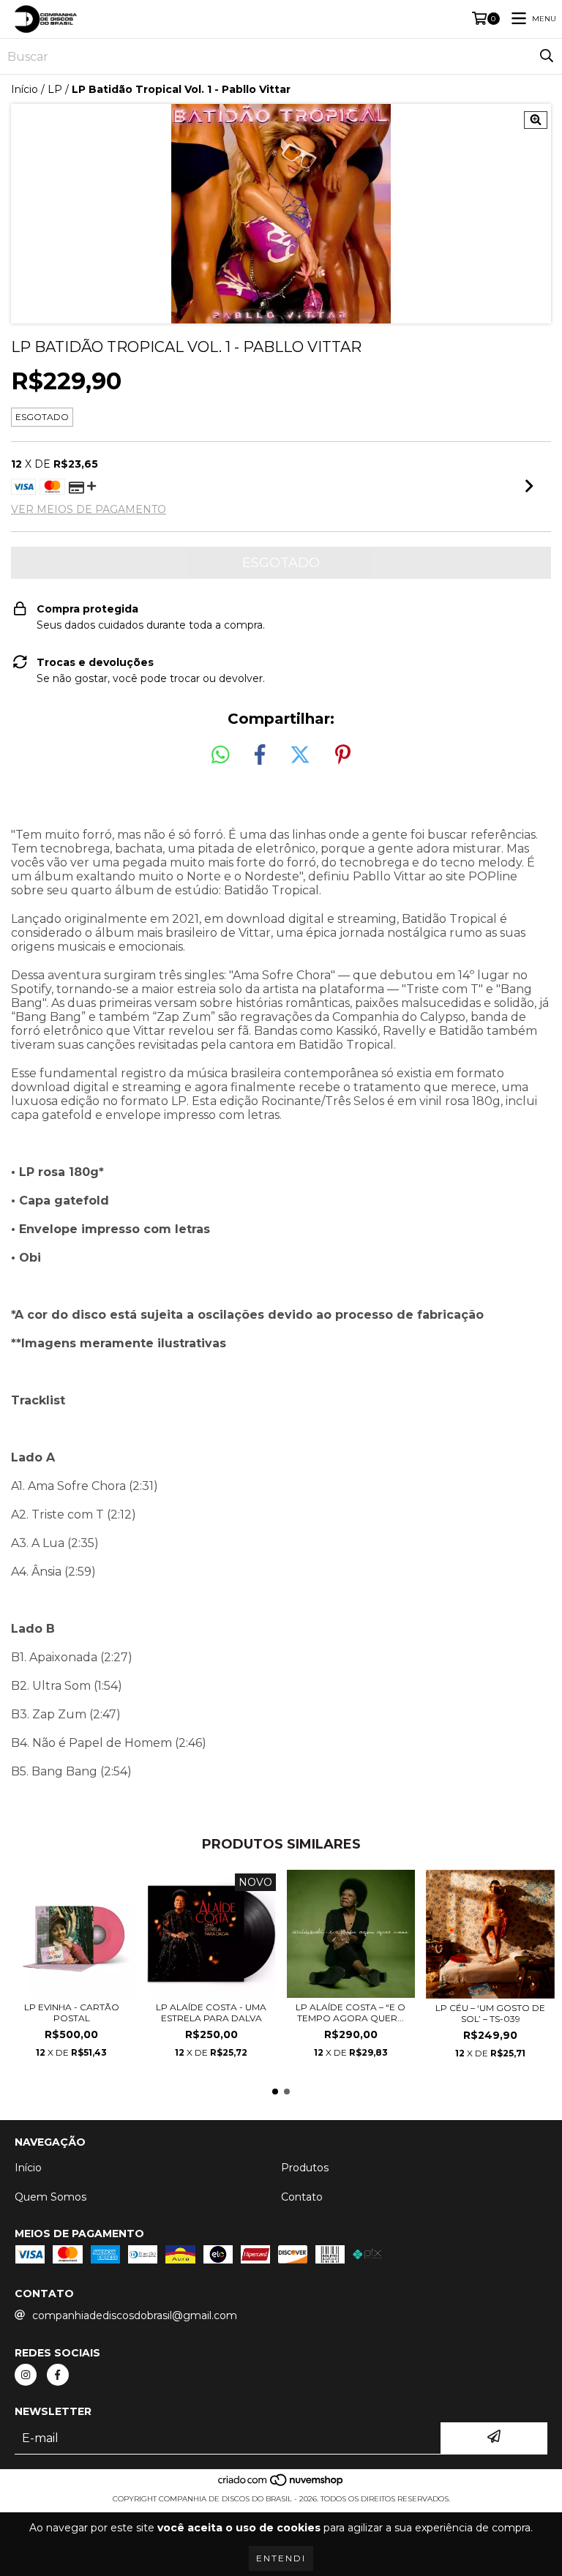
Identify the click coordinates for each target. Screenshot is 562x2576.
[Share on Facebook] (260, 755)
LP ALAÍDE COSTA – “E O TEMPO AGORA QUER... (351, 2012)
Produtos (305, 2168)
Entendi (281, 2558)
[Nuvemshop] (281, 2484)
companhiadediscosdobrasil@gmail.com (135, 2315)
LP (55, 89)
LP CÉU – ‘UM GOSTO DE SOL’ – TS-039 (490, 2013)
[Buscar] (547, 56)
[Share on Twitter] (300, 755)
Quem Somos (50, 2197)
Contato (302, 2197)
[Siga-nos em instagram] (26, 2375)
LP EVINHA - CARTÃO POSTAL (72, 2012)
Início (25, 89)
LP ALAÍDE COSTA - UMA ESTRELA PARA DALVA (211, 2012)
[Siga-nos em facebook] (58, 2375)
